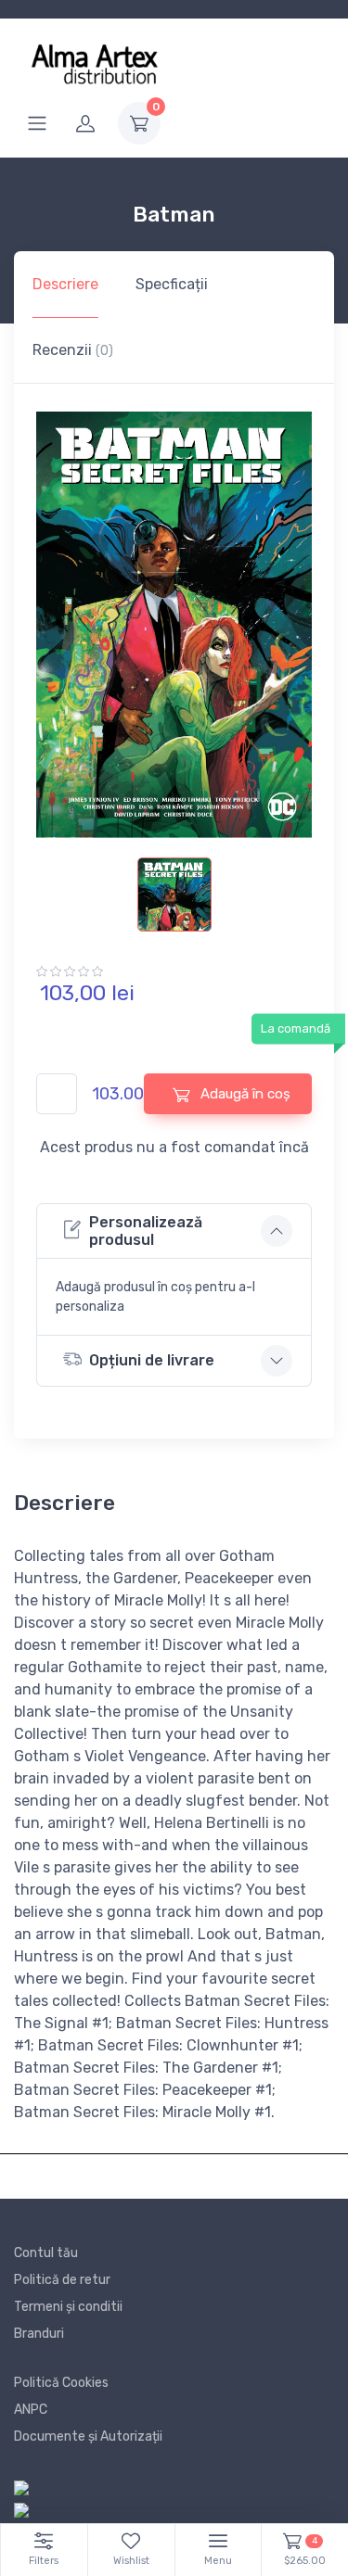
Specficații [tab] (172, 284)
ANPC (31, 2410)
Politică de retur (62, 2280)
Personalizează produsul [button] (146, 1231)
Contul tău (46, 2253)
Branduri (39, 2334)
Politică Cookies (61, 2383)
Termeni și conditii (68, 2307)
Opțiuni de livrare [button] (152, 1360)
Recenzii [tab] (73, 350)
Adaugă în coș (244, 1094)
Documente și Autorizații (88, 2436)
